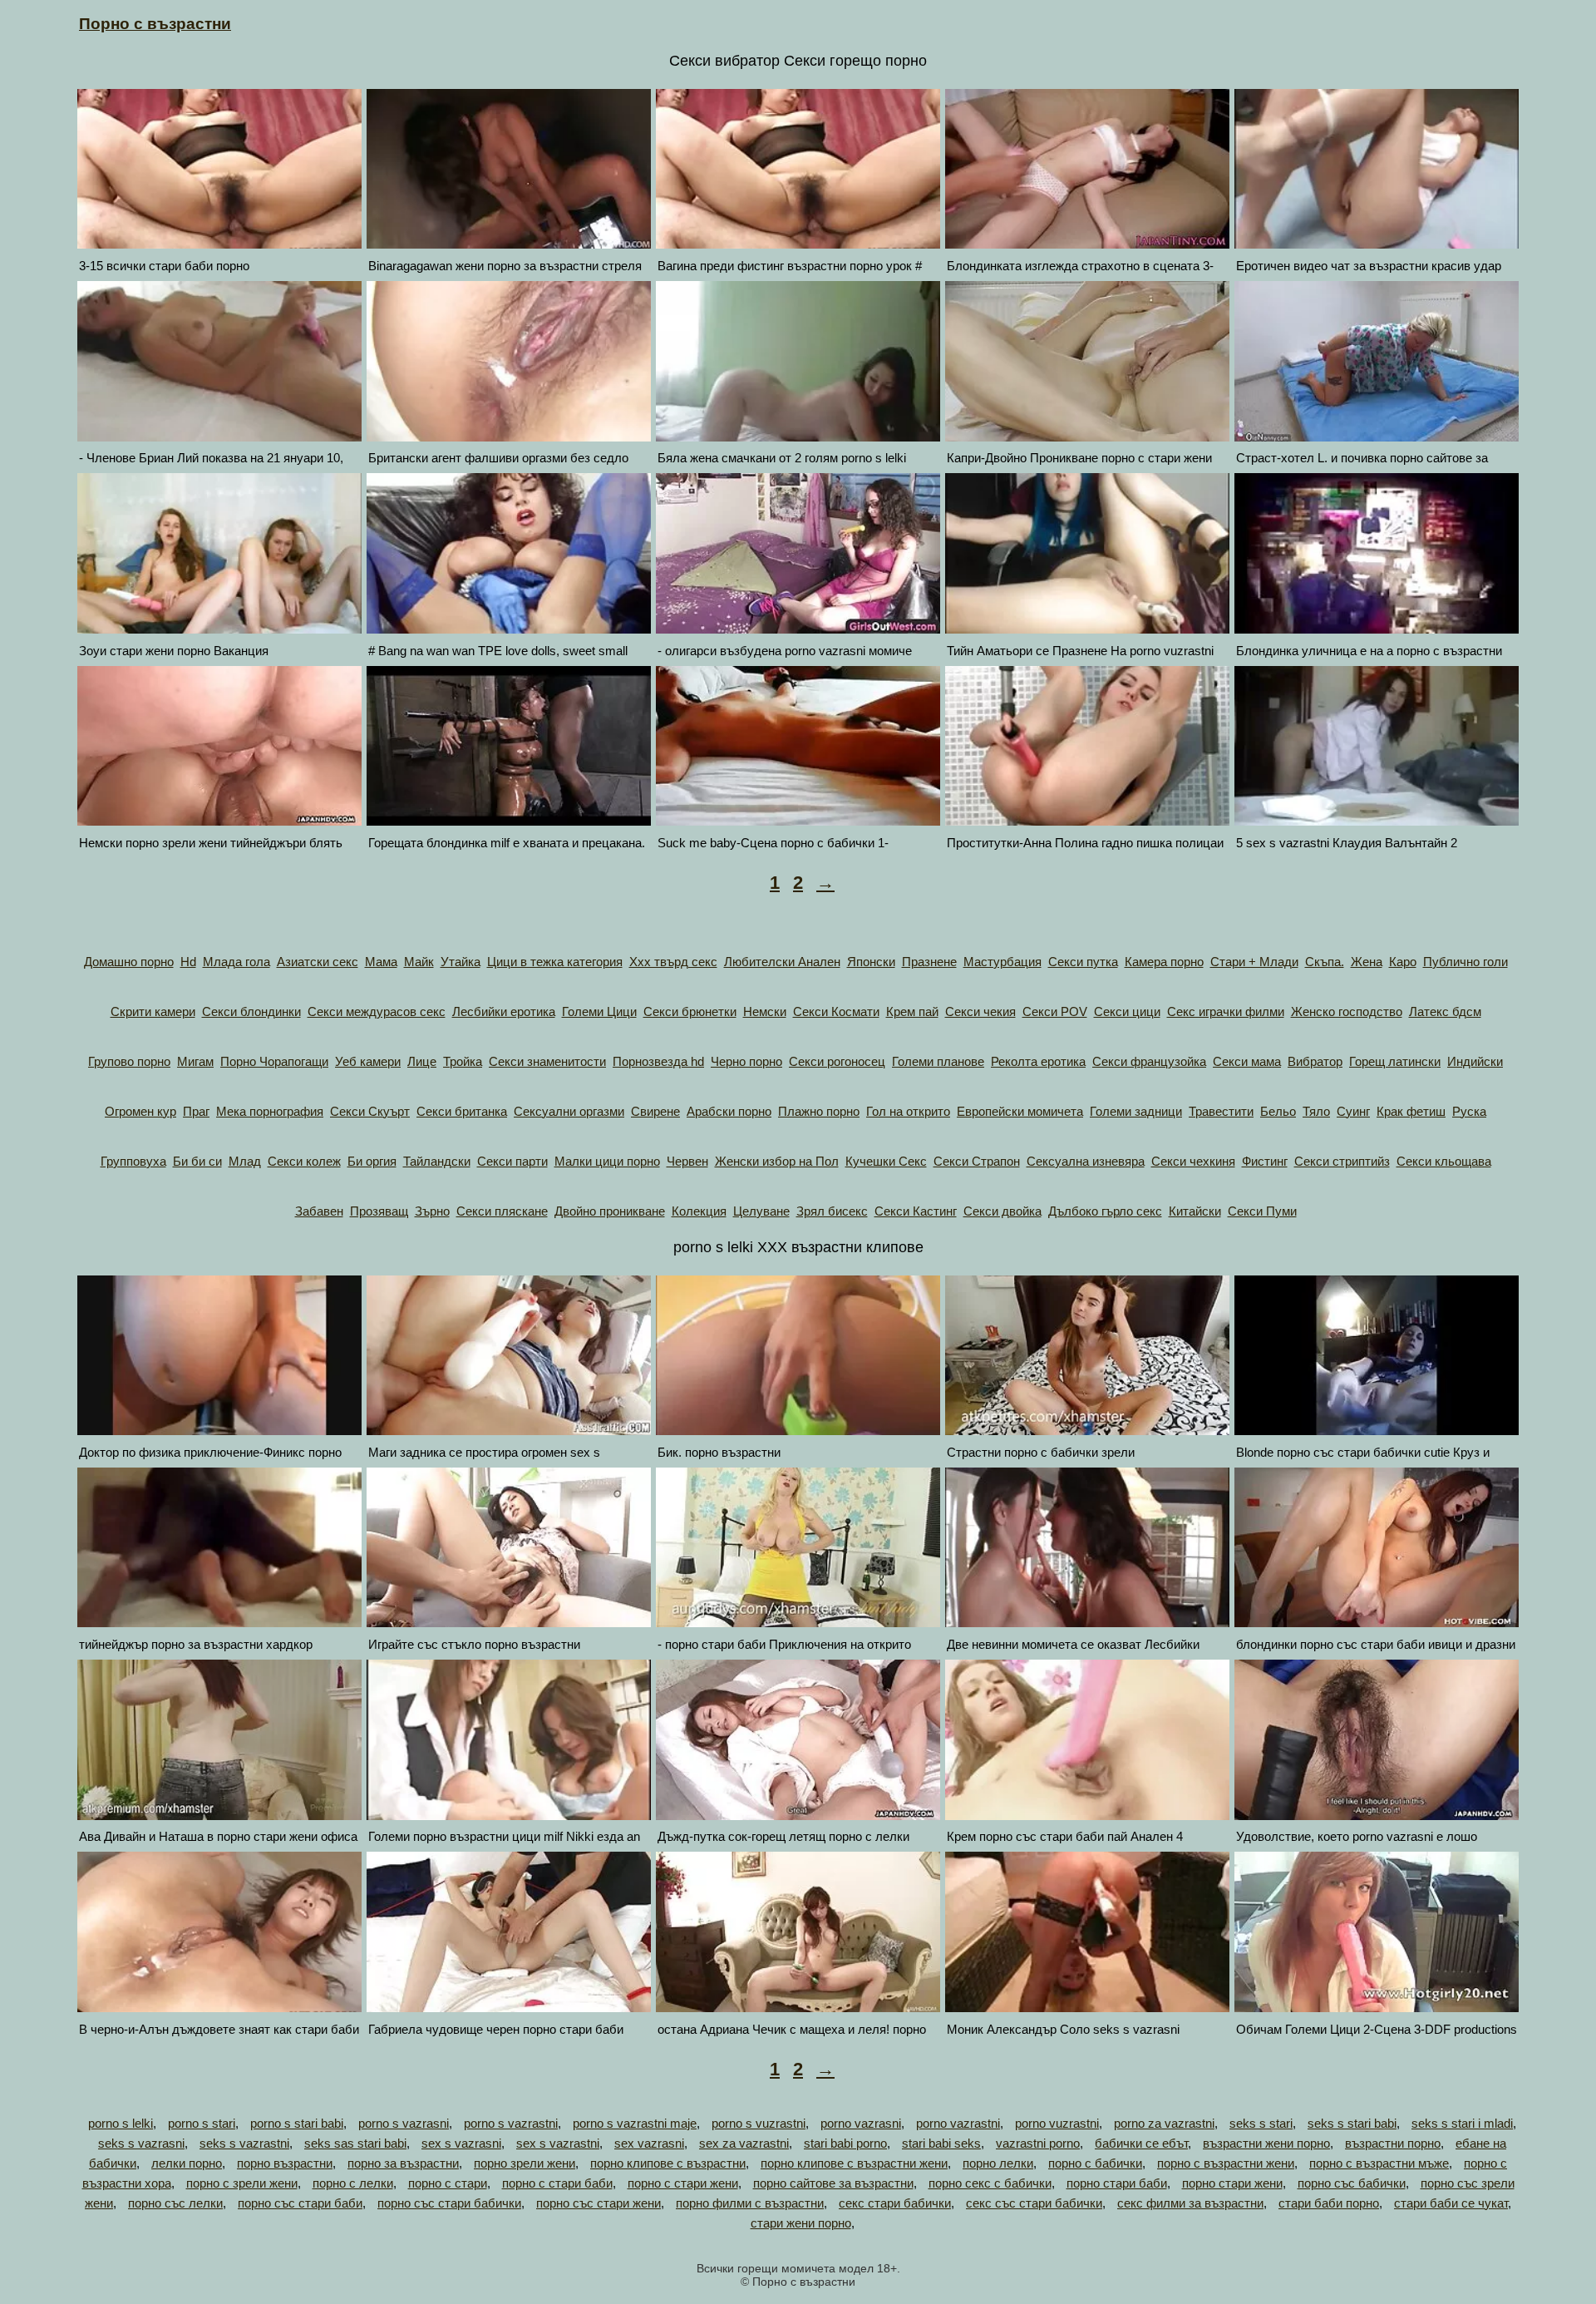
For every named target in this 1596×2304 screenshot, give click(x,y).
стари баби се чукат (1451, 2203)
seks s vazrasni (141, 2143)
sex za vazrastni (744, 2143)
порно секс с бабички (990, 2183)
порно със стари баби (300, 2203)
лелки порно (187, 2163)
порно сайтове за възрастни (833, 2183)
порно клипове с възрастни (668, 2163)
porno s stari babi (297, 2123)
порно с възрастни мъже (1379, 2163)
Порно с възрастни (155, 24)
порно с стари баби (557, 2183)
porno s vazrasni (404, 2123)
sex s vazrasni (461, 2143)
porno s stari (202, 2123)
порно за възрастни (403, 2163)
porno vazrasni (861, 2123)
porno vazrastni (958, 2123)
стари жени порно (801, 2223)
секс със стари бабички (1034, 2203)
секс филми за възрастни (1190, 2203)
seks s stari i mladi (1462, 2123)
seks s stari (1261, 2123)
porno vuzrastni (1057, 2123)
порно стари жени (1232, 2183)
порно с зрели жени (242, 2183)
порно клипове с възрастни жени (854, 2163)
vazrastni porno (1038, 2143)
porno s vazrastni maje (635, 2123)
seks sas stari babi (355, 2143)
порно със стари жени (598, 2203)
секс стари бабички (895, 2203)
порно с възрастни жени (1226, 2163)
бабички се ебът (1141, 2143)
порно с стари (448, 2183)
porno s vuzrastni (759, 2123)
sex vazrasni (649, 2143)
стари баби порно (1329, 2203)
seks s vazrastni (244, 2143)
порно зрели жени (525, 2163)
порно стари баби (1117, 2183)
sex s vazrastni (558, 2143)
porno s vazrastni (511, 2123)
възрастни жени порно (1266, 2143)
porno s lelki (121, 2123)
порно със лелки (175, 2203)
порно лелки (998, 2163)
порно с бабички (1095, 2163)
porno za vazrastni (1164, 2123)
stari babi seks (941, 2143)
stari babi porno (845, 2143)
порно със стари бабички (449, 2203)
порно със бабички (1352, 2183)
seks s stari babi (1352, 2123)
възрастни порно (1393, 2143)
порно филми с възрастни (750, 2203)
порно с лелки (353, 2183)
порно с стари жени (683, 2183)
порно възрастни (285, 2163)
